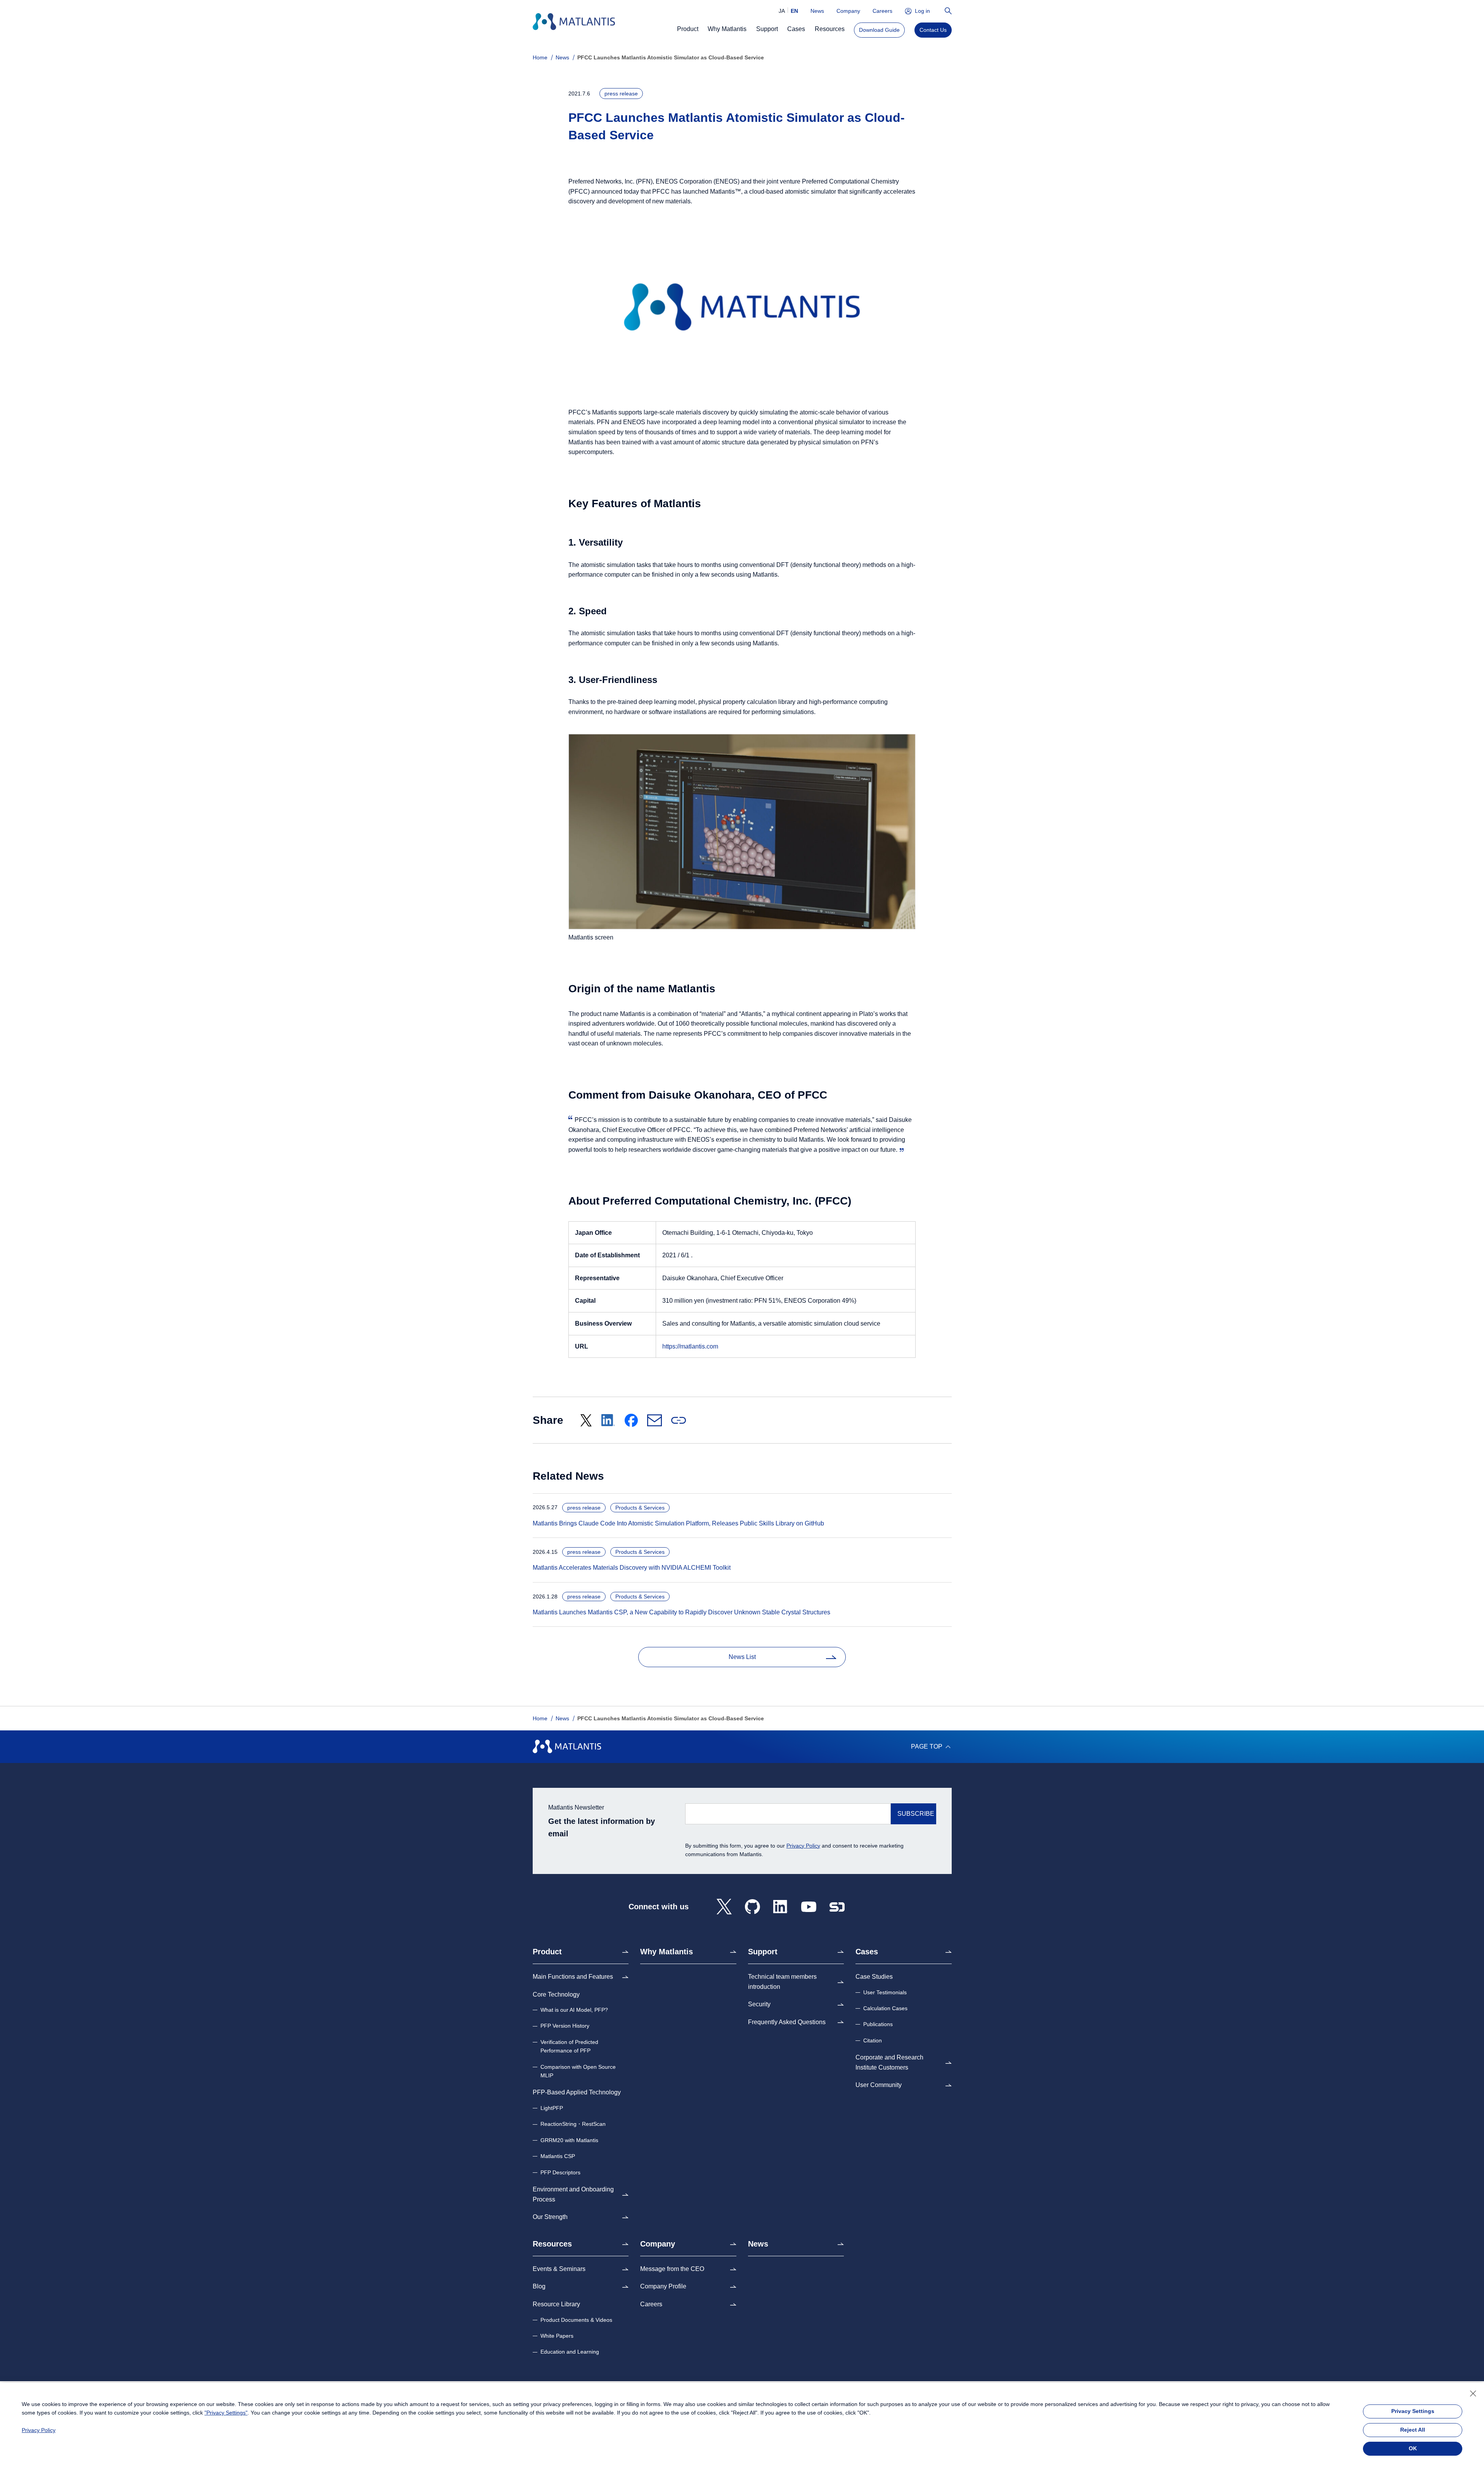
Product (547, 1952)
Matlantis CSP (558, 2156)
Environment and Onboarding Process (573, 2194)
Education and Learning (570, 2352)
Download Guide (879, 30)
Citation (873, 2040)
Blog (539, 2286)
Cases (867, 1952)
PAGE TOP (927, 1746)
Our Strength (550, 2217)
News (817, 11)
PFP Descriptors (560, 2172)
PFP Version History (565, 2026)
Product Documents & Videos (576, 2320)
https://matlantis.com (690, 1346)
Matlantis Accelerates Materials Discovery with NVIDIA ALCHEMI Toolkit (629, 1568)
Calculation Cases (885, 2008)
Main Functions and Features (573, 1977)
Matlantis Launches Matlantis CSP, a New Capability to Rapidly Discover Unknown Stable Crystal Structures (679, 1612)
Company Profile (663, 2286)
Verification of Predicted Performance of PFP (569, 2046)
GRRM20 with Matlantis (569, 2140)
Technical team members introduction (782, 1982)
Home (540, 57)
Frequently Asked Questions (787, 2022)
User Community (879, 2085)
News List (742, 1657)
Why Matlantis (667, 1952)
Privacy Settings (1413, 2411)
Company (848, 11)
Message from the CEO (672, 2269)
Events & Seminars (559, 2269)
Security (759, 2004)
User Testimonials (885, 1992)
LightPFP (552, 2108)
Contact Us (933, 30)
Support (763, 1952)
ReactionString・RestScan (573, 2124)
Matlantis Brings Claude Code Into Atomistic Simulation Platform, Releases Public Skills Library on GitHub (676, 1523)
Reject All (1413, 2430)
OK (1413, 2448)
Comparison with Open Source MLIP (578, 2071)
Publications (878, 2024)
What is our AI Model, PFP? (574, 2010)
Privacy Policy (803, 1846)
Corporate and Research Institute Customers (889, 2062)
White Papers (557, 2336)
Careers (882, 11)
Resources (552, 2244)
